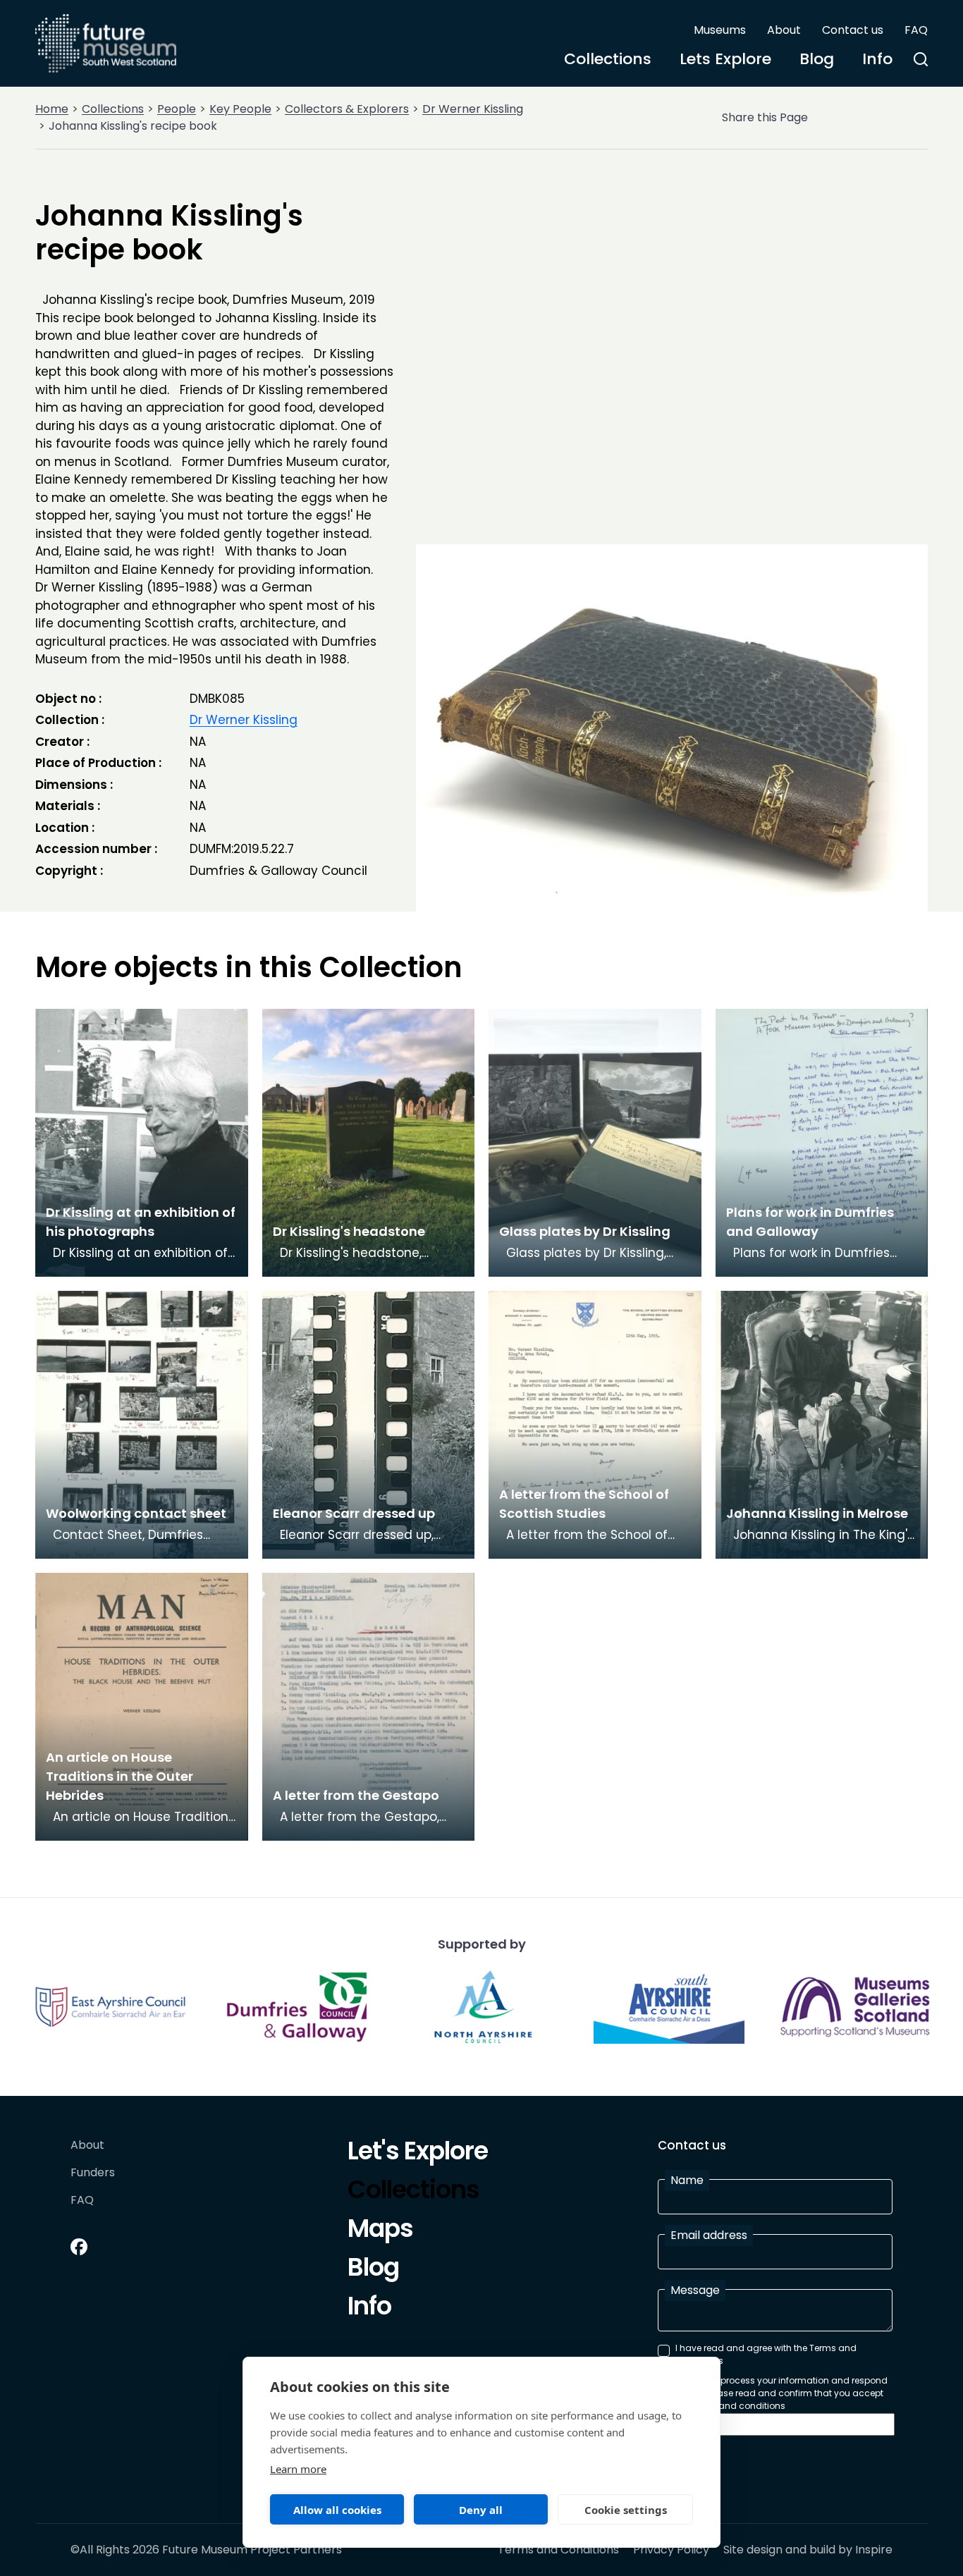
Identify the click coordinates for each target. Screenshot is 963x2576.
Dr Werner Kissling (473, 109)
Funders (93, 2173)
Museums (720, 30)
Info (877, 59)
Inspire (874, 2550)
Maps (380, 2231)
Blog (817, 59)
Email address (709, 2235)
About (784, 30)
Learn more (298, 2469)
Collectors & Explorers (347, 109)
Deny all (481, 2510)
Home (52, 109)
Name (687, 2180)
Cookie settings (626, 2510)
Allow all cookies (337, 2510)
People (177, 109)
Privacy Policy (671, 2550)
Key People (240, 109)
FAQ (916, 30)
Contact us (853, 30)
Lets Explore (725, 59)
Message (695, 2290)
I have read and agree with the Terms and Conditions (766, 2354)
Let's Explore (418, 2153)
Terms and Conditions (558, 2550)
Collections (608, 59)
